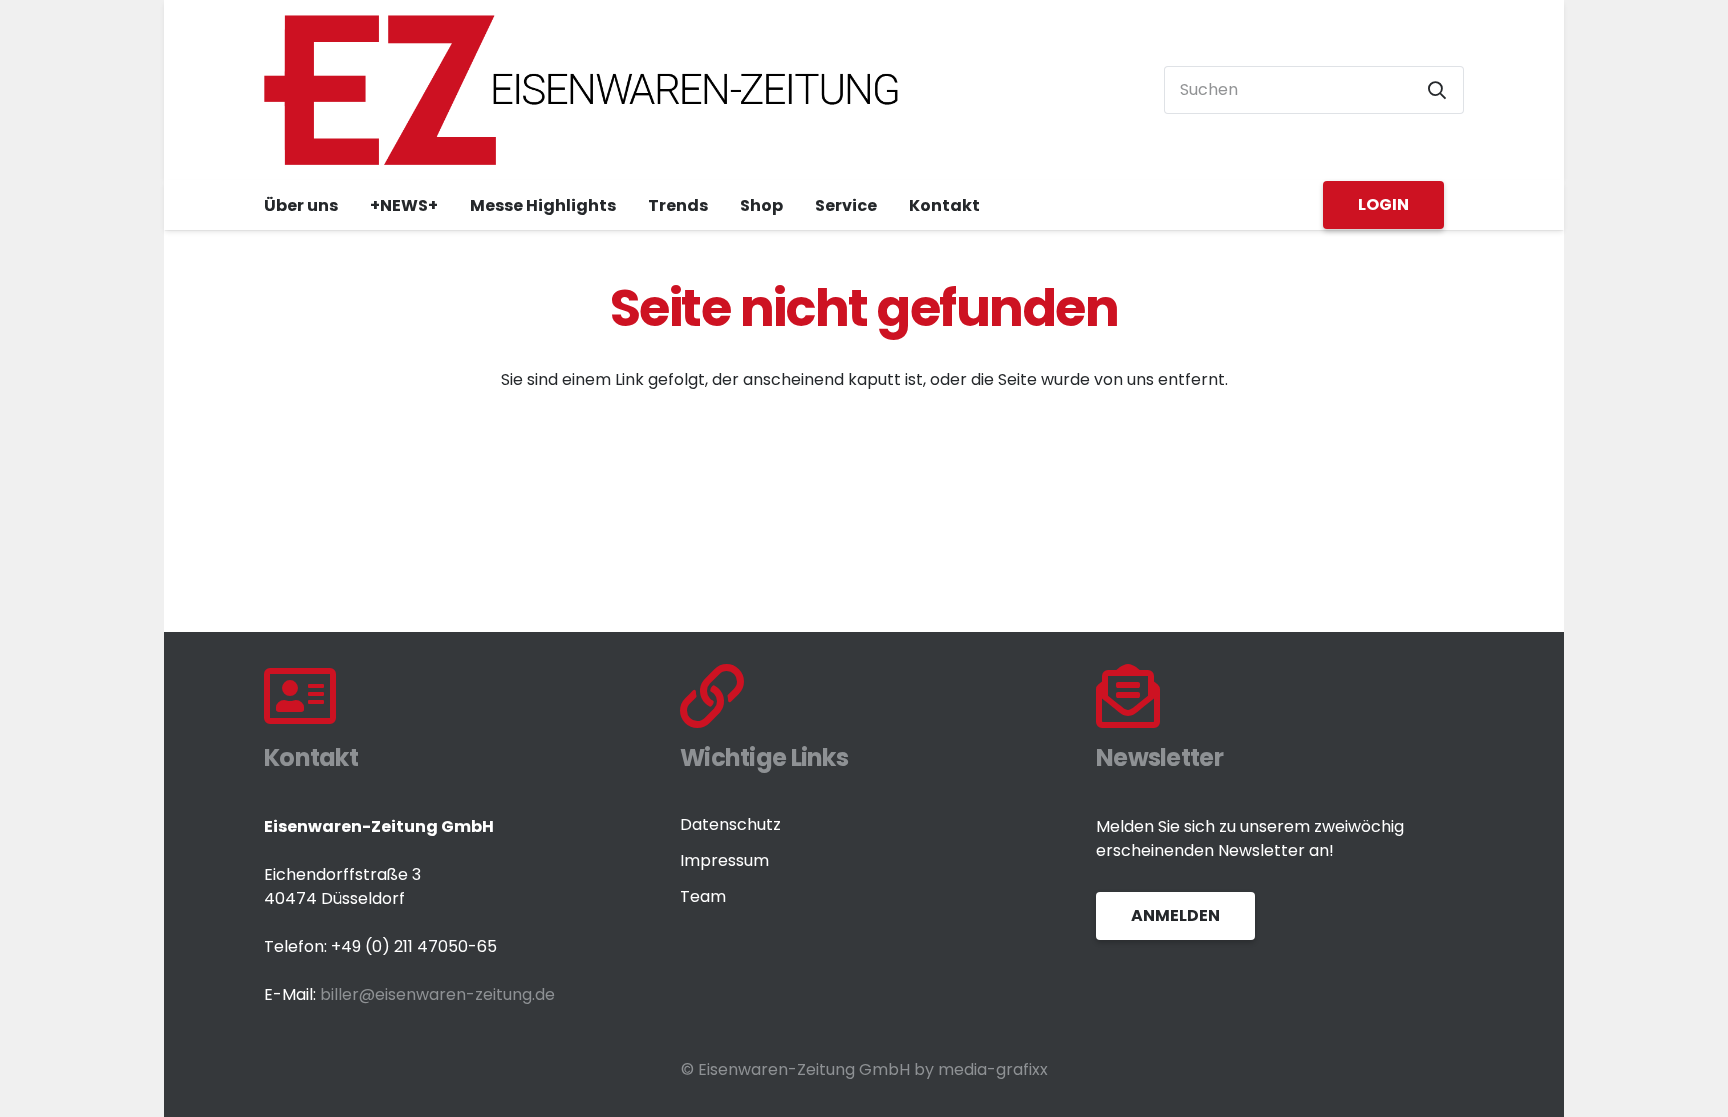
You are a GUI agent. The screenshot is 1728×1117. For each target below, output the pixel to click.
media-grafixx (993, 1069)
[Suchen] (1437, 90)
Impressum (724, 860)
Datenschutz (730, 824)
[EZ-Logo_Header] (582, 90)
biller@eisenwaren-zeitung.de (437, 994)
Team (703, 896)
